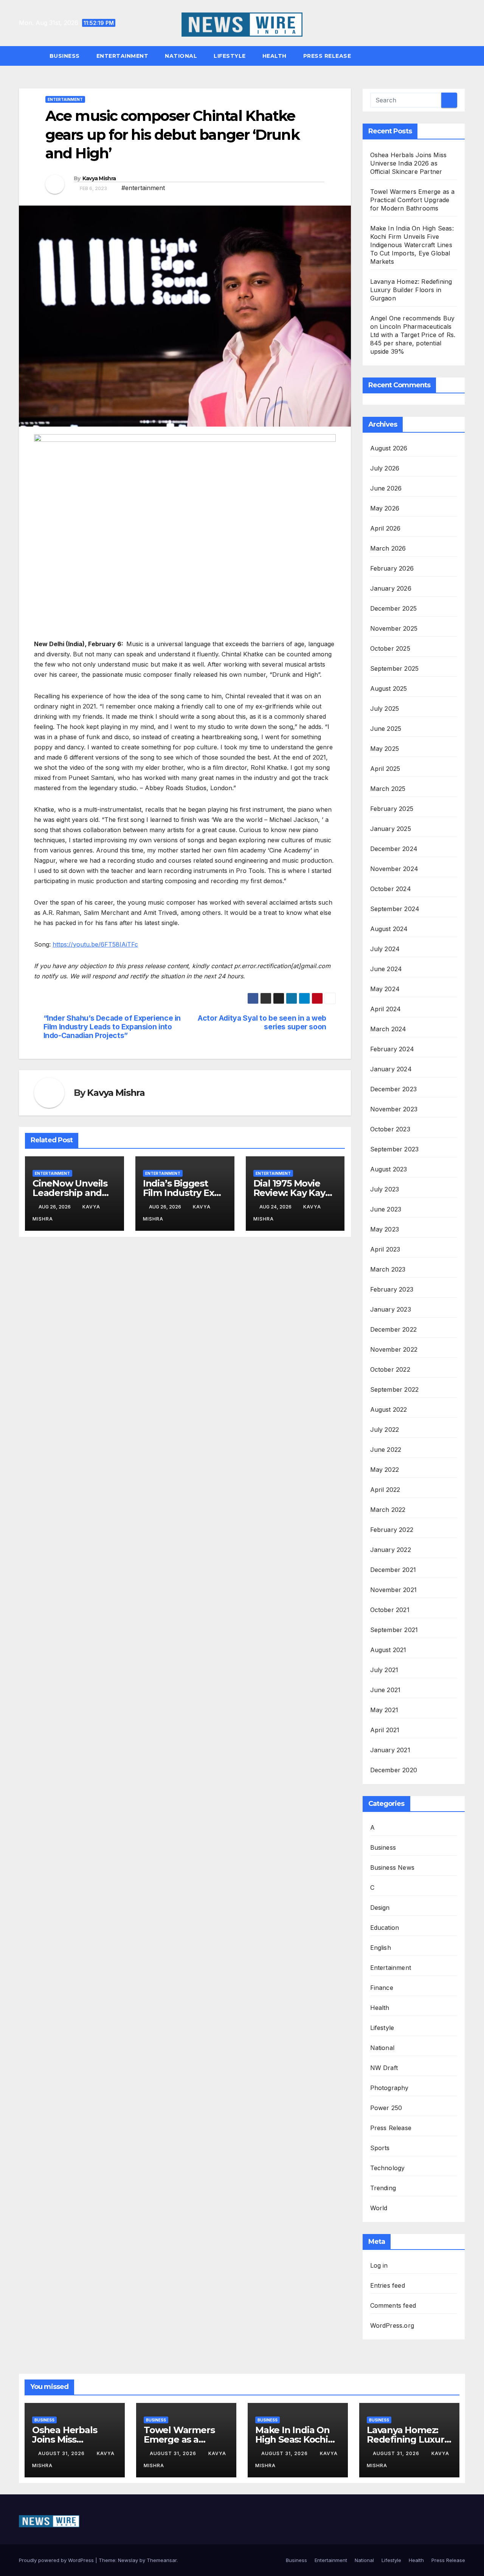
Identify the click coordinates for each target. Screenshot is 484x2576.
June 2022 (386, 1450)
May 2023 (385, 1229)
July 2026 (385, 468)
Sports (380, 2148)
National (181, 56)
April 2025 (385, 769)
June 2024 (386, 969)
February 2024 (392, 1049)
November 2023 (394, 1109)
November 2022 (394, 1349)
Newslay (128, 2560)
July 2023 (385, 1189)
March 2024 (388, 1029)
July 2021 (384, 1670)
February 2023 (392, 1289)
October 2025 (390, 648)
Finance (382, 1988)
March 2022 (388, 1510)
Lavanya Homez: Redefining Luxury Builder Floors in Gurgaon (411, 290)
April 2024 (386, 1009)
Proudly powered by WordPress (57, 2560)
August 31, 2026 (62, 2453)
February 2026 (392, 568)
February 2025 (392, 809)
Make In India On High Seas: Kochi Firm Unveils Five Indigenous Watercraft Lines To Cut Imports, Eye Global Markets (412, 245)
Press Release (327, 56)
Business (65, 56)
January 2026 (391, 588)
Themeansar (162, 2560)
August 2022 (389, 1409)
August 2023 (389, 1169)
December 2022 (394, 1329)
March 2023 (388, 1269)
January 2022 (391, 1550)
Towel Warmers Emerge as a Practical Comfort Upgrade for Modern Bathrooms (413, 200)
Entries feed (388, 2285)
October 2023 (390, 1129)
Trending (383, 2188)
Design (380, 1908)
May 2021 (384, 1710)
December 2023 (394, 1089)
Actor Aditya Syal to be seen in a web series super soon (262, 1023)
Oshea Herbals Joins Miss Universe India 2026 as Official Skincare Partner (409, 163)
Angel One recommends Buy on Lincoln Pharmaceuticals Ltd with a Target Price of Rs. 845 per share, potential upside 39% (413, 335)
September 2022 (395, 1389)
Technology (388, 2168)
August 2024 (389, 929)
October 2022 (390, 1369)
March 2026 (388, 548)
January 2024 (391, 1069)
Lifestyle (230, 56)
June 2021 (385, 1690)
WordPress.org (392, 2325)
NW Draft (384, 2068)
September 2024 (395, 909)
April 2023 (385, 1249)
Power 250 (386, 2108)
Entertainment (123, 56)
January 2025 (391, 829)
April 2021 (385, 1730)
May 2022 (385, 1470)
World (379, 2208)
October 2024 (391, 889)
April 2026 (385, 528)
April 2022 (385, 1490)
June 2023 (386, 1209)
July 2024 (385, 949)
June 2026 (386, 488)
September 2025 (395, 668)
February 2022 (392, 1530)
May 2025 (385, 749)
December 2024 (394, 849)
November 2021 (394, 1590)
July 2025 (385, 709)
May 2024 (385, 989)
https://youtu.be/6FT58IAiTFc (95, 944)
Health (275, 56)
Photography (389, 2088)
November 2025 (394, 628)
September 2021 (394, 1630)
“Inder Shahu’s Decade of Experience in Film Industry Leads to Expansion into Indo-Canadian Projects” (112, 1027)
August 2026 (389, 448)
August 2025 (389, 688)
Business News (392, 1867)
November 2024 (394, 869)
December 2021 (393, 1570)
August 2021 (388, 1650)
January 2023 (391, 1309)
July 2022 (385, 1430)
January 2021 (390, 1750)
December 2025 (394, 608)
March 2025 (388, 789)
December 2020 (394, 1770)
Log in (379, 2265)
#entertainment (143, 188)
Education (385, 1928)
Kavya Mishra (99, 178)
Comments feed (393, 2305)
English (381, 1948)
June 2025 (386, 729)
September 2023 (395, 1149)
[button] (463, 56)
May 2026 (385, 508)
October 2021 (390, 1610)
